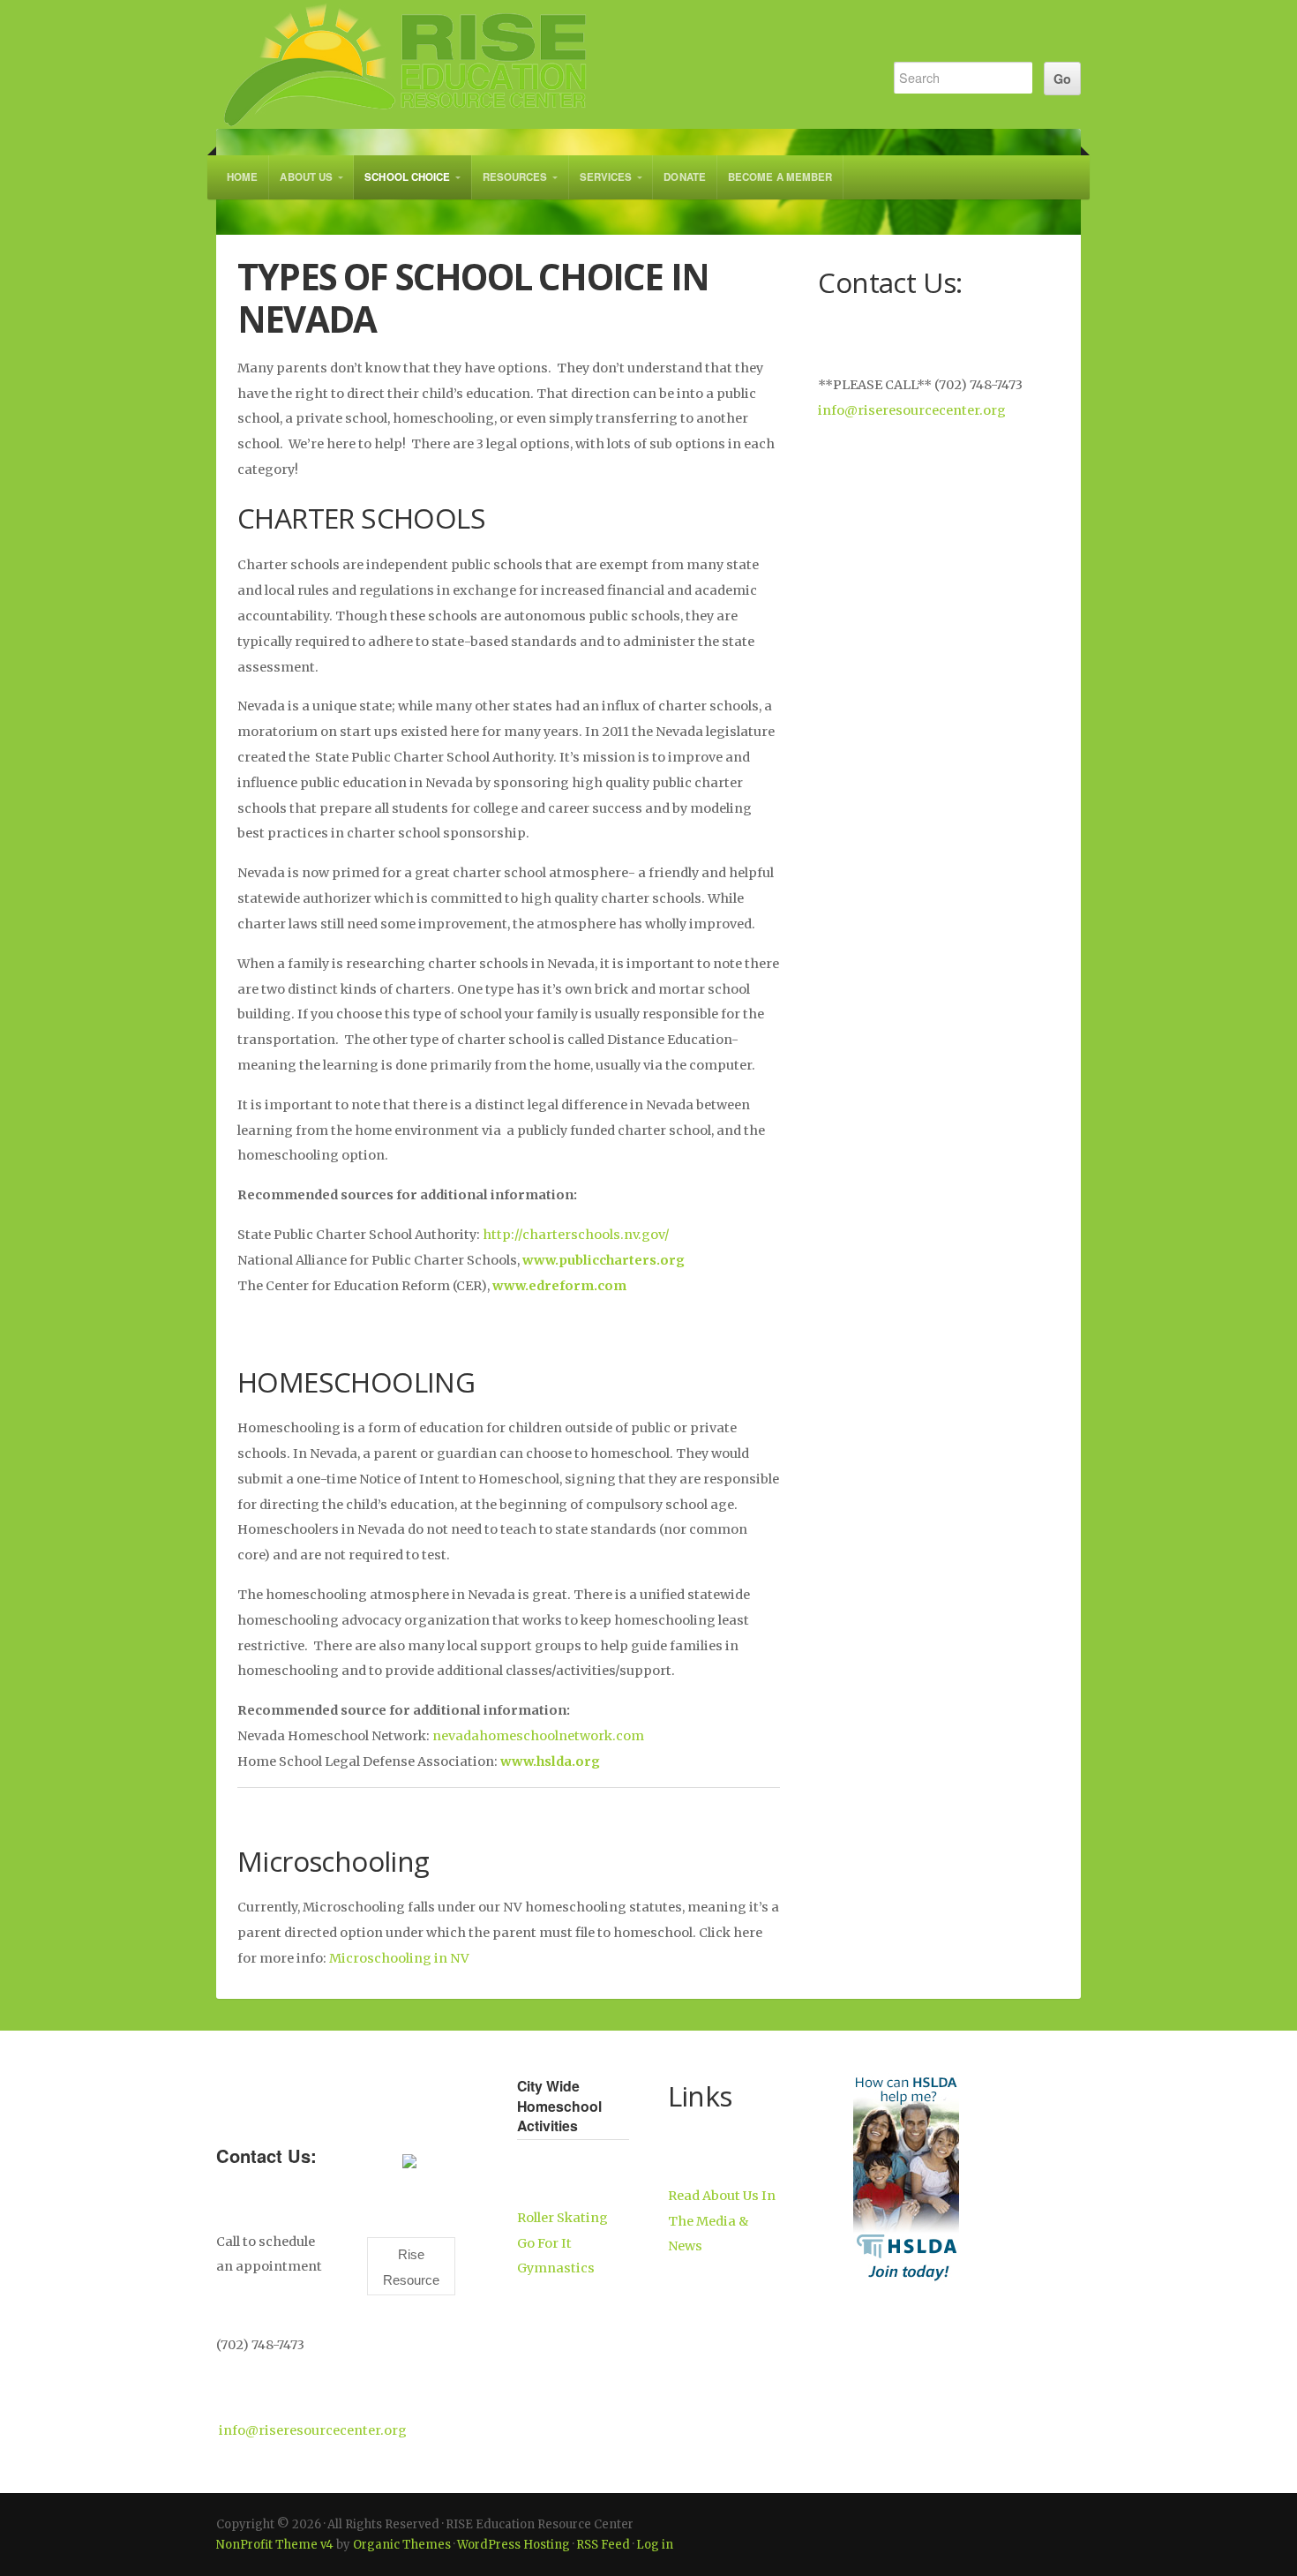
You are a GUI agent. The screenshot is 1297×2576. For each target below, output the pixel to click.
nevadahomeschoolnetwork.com (538, 1736)
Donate (685, 177)
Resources (515, 177)
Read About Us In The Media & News (722, 2221)
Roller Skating (562, 2218)
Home (242, 177)
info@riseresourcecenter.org (912, 410)
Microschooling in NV (399, 1958)
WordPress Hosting (514, 2545)
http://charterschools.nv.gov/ (576, 1235)
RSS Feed (603, 2545)
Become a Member (780, 177)
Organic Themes (402, 2545)
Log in (655, 2545)
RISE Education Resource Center (536, 64)
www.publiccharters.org (604, 1260)
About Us (306, 177)
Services (606, 177)
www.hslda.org (550, 1761)
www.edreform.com (559, 1286)
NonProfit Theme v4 (275, 2545)
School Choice (407, 177)
